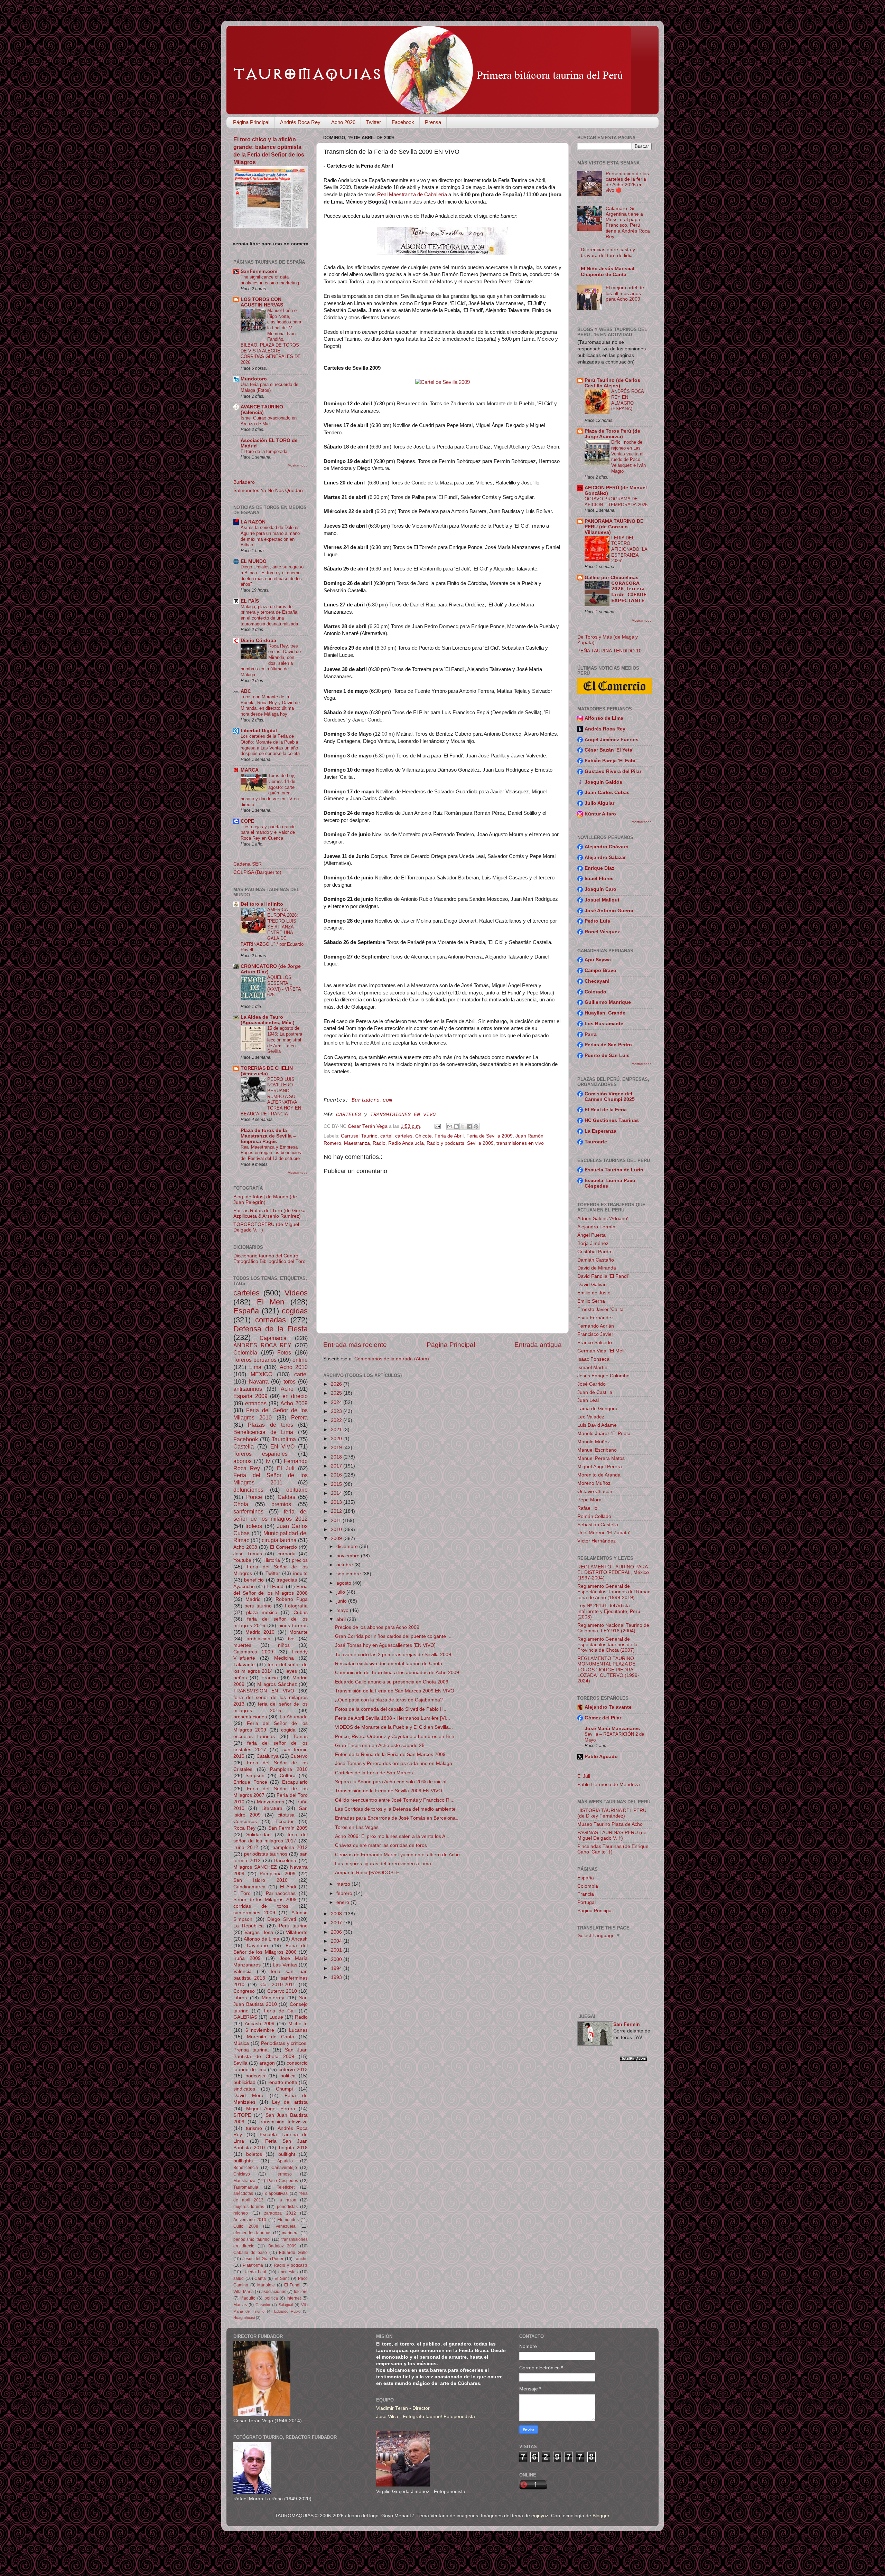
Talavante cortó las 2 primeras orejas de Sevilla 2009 (393, 1655)
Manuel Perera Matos (601, 1458)
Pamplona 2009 (278, 1874)
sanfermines (248, 1511)
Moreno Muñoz (594, 1483)
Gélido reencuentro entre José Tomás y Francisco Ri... (395, 1800)
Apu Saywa (598, 960)
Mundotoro (254, 379)
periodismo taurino (251, 2239)
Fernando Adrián (596, 1326)
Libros (240, 1998)
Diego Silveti (282, 1919)
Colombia (245, 1352)
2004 (337, 1941)
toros (290, 1381)
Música (241, 2043)
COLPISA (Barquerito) (257, 872)
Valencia (243, 1971)
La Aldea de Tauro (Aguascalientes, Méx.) (268, 1020)
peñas (240, 1678)
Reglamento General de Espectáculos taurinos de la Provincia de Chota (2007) (607, 1645)
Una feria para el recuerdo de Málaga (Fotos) (269, 387)
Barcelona (285, 1861)
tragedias (287, 1580)
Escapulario (295, 1782)
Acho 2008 (245, 1547)
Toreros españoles (260, 1454)
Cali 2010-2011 (278, 1985)
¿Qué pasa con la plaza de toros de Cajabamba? (389, 1700)
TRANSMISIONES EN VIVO (403, 1115)
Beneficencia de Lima (263, 1432)
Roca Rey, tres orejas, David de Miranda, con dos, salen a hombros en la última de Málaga (271, 660)
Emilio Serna (591, 1301)
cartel (386, 1136)
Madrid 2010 (260, 1632)
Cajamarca (273, 1338)
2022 (337, 1420)
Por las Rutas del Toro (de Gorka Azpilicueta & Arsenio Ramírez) (269, 1213)
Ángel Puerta (591, 1235)
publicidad (244, 2082)
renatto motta (282, 2082)
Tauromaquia (246, 2187)
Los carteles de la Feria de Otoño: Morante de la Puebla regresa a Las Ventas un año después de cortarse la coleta (270, 745)
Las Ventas (285, 1965)
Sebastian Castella (598, 1525)
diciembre (348, 1546)
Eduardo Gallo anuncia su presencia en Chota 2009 (392, 1682)
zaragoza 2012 (280, 2213)
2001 (337, 1950)
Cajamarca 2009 (253, 1652)
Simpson (255, 1776)
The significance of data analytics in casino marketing (270, 280)
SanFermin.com (259, 271)
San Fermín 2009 (288, 1828)
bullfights (243, 2161)
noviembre (349, 1556)
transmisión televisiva (283, 2122)
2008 (337, 1914)
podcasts (255, 2076)
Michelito (298, 2024)
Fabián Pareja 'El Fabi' (611, 761)
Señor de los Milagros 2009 (265, 1900)
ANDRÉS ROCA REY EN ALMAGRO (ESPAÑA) (627, 400)
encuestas (288, 2272)
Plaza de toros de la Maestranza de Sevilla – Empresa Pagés (268, 1136)
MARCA (250, 770)
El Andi (288, 1887)
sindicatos (244, 2089)
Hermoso (283, 2174)
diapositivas (276, 2193)
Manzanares (271, 1802)
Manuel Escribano (597, 1450)
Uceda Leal (255, 2272)
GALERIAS (245, 2017)
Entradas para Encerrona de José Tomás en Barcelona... (397, 1818)
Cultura (288, 1776)
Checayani (597, 981)
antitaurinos (248, 1389)
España (246, 1311)
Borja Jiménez (593, 1243)
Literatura (272, 1808)
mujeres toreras (249, 2207)
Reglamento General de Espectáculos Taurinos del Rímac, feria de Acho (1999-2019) (614, 1592)
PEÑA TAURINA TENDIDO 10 (609, 651)
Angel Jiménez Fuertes (612, 740)
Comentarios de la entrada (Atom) (392, 1359)
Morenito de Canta (271, 2037)
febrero (345, 1893)
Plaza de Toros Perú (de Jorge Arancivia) (612, 434)
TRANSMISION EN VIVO (264, 1691)
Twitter (374, 122)
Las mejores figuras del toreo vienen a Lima (383, 1864)
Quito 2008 (246, 2226)
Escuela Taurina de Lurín (614, 1170)
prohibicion (258, 1639)
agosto (344, 1583)
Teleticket (286, 2187)
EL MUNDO (254, 561)
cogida (288, 1730)
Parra (591, 1034)
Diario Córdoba (258, 640)
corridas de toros (261, 1906)
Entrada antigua (538, 1345)
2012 (337, 1511)
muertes (242, 1645)
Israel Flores (599, 879)
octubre (345, 1565)
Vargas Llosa (259, 1932)
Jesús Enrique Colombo (603, 1376)
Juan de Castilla (595, 1392)
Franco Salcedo (595, 1343)
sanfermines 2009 (254, 1913)
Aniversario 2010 (250, 2220)
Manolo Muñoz (594, 1442)
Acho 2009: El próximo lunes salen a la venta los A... (392, 1836)
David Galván (592, 1285)
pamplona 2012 (290, 1847)
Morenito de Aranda (599, 1475)
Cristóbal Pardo (594, 1252)
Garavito (263, 2305)
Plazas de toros (271, 1425)
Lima (255, 1367)
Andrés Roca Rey (300, 122)
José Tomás (248, 1554)
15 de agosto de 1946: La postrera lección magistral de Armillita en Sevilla (285, 1040)
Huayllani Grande (605, 1013)
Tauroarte (596, 1142)
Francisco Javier (595, 1334)
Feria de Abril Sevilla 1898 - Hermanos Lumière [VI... (393, 1718)
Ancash (300, 1939)
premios (281, 1504)
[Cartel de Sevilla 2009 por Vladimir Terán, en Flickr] (442, 382)
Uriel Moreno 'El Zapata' (604, 1533)
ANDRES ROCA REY (262, 1345)
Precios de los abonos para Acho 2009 (377, 1627)
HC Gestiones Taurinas (612, 1120)
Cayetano (257, 1946)
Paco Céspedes (283, 2181)
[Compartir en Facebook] (469, 1126)
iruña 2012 (246, 1847)
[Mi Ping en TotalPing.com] (634, 2060)
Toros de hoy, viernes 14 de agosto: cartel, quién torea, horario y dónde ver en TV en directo (270, 790)
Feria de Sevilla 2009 (490, 1136)
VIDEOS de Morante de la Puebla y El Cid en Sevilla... (394, 1727)
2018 (337, 1457)
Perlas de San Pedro (608, 1045)
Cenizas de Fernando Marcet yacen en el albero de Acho (397, 1855)
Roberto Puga (292, 1599)
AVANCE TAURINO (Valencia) (262, 410)
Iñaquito (248, 2298)
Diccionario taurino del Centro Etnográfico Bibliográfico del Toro (269, 1259)
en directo (295, 1396)
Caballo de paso (250, 2253)
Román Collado (594, 1516)
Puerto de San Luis (607, 1055)
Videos (296, 1293)
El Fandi (276, 1587)
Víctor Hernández (597, 1541)
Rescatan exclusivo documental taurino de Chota (389, 1664)
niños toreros (293, 1626)
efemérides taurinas (252, 2233)
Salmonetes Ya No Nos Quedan (268, 490)
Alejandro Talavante (608, 1707)
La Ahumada (294, 1717)
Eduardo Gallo (293, 2253)
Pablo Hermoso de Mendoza (609, 1785)
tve (291, 1639)
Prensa (433, 122)
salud (239, 2278)
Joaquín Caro (600, 889)
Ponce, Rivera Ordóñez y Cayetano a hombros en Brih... (397, 1737)
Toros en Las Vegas (357, 1827)
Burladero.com (372, 1100)
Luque (276, 2017)
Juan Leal (588, 1400)
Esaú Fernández (595, 1318)
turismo (254, 2128)
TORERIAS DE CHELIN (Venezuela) (267, 1071)
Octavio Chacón (595, 1492)
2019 (337, 1448)
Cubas (301, 1612)
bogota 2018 (294, 2148)
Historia (272, 1560)
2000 (337, 1959)
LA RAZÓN (253, 522)
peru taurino (258, 1606)
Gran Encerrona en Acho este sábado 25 (380, 1745)
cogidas (295, 1311)
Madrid (253, 1599)
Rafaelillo (587, 1508)
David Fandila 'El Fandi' (603, 1276)
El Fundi (292, 2285)
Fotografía (296, 1606)
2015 (337, 1484)
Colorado (595, 992)
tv (268, 1461)
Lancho (301, 2259)
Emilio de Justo (594, 1293)
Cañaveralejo (284, 2168)
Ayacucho (244, 1587)
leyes (291, 1671)
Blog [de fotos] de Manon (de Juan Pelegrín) (265, 1200)
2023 (337, 1411)
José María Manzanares (612, 1729)
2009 (337, 1539)
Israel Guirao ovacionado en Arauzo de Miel (269, 421)
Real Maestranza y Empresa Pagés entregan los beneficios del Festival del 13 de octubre (271, 1153)
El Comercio (283, 1547)
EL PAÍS (250, 601)
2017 (337, 1466)
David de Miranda (597, 1268)
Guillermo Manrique (608, 1002)
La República (249, 1926)
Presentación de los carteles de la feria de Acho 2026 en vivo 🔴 (627, 182)
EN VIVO (283, 1446)
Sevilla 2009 (480, 1143)
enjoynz (540, 2516)
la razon (288, 2200)
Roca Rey (244, 1828)
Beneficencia (246, 2168)
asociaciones (274, 2292)
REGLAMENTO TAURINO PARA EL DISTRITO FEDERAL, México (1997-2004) (613, 1572)
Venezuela (286, 2226)
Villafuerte (297, 1932)
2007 (337, 1923)
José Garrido (591, 1384)
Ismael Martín (592, 1367)
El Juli (286, 1468)
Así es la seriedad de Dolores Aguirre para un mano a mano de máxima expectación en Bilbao (270, 536)
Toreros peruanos (255, 1360)
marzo (344, 1884)
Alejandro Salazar (605, 857)
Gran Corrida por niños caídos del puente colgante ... (393, 1636)
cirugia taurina (279, 1540)
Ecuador (285, 1822)
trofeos (254, 1526)
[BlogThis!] (456, 1126)
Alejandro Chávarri (607, 847)
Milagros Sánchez (277, 1684)
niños (284, 1645)
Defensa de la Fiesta (271, 1329)
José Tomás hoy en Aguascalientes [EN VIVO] (385, 1645)
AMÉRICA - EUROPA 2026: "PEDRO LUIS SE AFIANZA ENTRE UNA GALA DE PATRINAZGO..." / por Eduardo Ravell (272, 930)
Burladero (244, 482)
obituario (297, 1490)
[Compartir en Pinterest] (476, 1126)
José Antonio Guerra (609, 911)
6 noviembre (260, 2030)
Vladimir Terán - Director (403, 2408)
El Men (271, 1302)
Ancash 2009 (260, 2024)
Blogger (601, 2516)
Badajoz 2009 (283, 2246)
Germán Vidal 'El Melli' (602, 1351)
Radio (379, 1143)
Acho (287, 1389)
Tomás (300, 1737)
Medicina (284, 1658)
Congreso (244, 1991)
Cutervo (299, 1756)
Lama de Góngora (597, 1409)
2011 (337, 1521)
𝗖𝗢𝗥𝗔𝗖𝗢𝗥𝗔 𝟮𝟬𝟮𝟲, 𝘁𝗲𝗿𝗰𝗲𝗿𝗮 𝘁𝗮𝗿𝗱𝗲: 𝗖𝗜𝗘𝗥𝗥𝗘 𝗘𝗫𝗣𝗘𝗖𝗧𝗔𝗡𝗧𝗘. (629, 592)
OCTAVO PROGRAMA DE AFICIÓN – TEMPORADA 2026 (616, 502)
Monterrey (273, 1998)
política (271, 2298)
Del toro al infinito (262, 904)
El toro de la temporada (264, 451)
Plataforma (253, 2265)
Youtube (242, 1560)
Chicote (423, 1136)
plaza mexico (262, 1612)
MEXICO (262, 1374)
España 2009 (250, 1396)
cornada (287, 1554)
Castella (244, 1446)
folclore (301, 2292)
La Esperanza (600, 1131)
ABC (246, 691)
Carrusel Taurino (359, 1136)
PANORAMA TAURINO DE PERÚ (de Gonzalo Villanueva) (614, 527)
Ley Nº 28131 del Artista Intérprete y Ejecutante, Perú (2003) (609, 1611)
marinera (290, 2233)
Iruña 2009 (247, 1958)
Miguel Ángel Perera (271, 2109)
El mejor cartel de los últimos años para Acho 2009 (625, 293)
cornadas (271, 1320)
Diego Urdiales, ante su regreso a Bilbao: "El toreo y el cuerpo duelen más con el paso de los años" (272, 575)
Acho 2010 (294, 1367)
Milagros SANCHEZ (255, 1867)
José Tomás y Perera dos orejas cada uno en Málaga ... (396, 1763)
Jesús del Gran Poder (263, 2259)
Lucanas (298, 2030)
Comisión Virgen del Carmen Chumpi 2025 (610, 1097)
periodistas (287, 2207)
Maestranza (357, 1143)
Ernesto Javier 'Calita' (601, 1309)
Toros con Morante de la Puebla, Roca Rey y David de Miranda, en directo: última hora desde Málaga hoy (270, 705)
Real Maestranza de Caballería (412, 195)
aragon (267, 2063)
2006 (337, 1932)
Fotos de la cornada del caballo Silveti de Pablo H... (391, 1709)
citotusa (286, 1815)
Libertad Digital (259, 731)
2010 (337, 1530)
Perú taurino (293, 1926)
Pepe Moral (590, 1500)
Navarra (259, 1381)
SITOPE (242, 2115)
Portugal (586, 1902)
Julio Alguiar (599, 803)
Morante (299, 1632)
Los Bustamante (604, 1024)
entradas (256, 1403)
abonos (243, 1461)
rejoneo (241, 2213)
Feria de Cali (280, 2011)
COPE (247, 821)
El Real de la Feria (606, 1110)
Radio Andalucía (406, 1143)
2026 (337, 1384)
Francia (270, 1678)
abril (342, 1619)
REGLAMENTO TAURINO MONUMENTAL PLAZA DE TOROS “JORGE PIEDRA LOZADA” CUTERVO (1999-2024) (608, 1670)
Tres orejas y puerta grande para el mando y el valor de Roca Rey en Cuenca (268, 832)
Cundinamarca (249, 1887)
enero (343, 1902)
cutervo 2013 (293, 2070)
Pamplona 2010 (289, 1769)
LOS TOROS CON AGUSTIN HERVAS (262, 302)
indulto (300, 1573)
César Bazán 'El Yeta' (609, 750)
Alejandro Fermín (596, 1227)
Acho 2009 (294, 1403)
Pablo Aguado (601, 1757)
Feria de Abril (449, 1136)
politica (288, 2076)
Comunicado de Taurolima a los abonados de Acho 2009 (397, 1673)
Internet (294, 2298)
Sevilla (240, 2063)
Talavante (244, 1665)
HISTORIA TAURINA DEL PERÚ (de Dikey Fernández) (612, 1813)
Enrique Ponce (250, 1782)
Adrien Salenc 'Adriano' (603, 1219)
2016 (337, 1475)
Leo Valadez (591, 1417)
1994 (337, 1968)
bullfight (287, 2154)
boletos (254, 2154)
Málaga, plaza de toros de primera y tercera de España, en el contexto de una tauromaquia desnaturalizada (270, 615)
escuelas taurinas (254, 1737)
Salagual (286, 2305)
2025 (337, 1393)
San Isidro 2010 (260, 1880)
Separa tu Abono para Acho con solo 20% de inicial (391, 1782)
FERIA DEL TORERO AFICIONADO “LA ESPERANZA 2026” (629, 549)
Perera (299, 1417)
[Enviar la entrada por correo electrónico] (437, 1126)
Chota (241, 1504)
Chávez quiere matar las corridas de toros (381, 1845)
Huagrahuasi (244, 2318)
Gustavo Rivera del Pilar (613, 771)
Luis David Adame (597, 1425)
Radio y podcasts (445, 1143)
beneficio (254, 1580)
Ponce (254, 1497)
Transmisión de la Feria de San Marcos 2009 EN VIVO (395, 1691)
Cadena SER (248, 864)
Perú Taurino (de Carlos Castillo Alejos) (612, 383)
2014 (337, 1493)
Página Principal (251, 122)
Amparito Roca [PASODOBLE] (368, 1873)
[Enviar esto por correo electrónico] (450, 1126)
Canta (260, 2278)
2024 (337, 1402)
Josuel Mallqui (602, 900)
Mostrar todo (298, 465)
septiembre (349, 1574)
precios (300, 1560)
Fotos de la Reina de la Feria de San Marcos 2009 (390, 1754)
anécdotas (243, 2193)
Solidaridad (258, 1835)
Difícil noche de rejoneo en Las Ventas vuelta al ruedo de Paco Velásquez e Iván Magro (628, 456)
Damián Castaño (596, 1260)
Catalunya (268, 1756)
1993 (337, 1977)
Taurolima (284, 1439)
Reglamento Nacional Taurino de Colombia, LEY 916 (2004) (613, 1628)
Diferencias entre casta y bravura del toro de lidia (608, 252)
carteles (404, 1136)
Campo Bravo (600, 970)
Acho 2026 (343, 122)
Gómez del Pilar (603, 1718)
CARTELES (348, 1115)
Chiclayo (242, 2174)
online (300, 1360)
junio (342, 1601)
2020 (337, 1439)
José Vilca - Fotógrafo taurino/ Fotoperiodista (426, 2417)
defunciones (248, 1490)
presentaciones (250, 1717)
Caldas (286, 1497)
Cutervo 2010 (282, 1991)
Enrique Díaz (599, 868)
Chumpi (284, 2089)
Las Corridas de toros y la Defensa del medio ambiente (395, 1809)
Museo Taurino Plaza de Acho (610, 1824)
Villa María (244, 2292)
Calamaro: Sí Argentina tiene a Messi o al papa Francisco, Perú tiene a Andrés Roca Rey (628, 223)
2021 (337, 1430)
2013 (337, 1502)
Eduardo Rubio (287, 2311)
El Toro (242, 1893)
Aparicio (285, 2161)
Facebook (403, 122)
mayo (343, 1610)
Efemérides (288, 2220)
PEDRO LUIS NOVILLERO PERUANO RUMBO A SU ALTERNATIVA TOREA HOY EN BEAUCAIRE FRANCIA (271, 1097)
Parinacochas (281, 1893)
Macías (240, 2305)
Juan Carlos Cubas (607, 792)
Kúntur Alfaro (600, 814)
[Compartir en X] (463, 1126)
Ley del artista (290, 2102)
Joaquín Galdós (603, 782)
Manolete (266, 2285)
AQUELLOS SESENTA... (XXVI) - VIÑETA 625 (284, 986)
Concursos (245, 1822)
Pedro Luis (597, 921)
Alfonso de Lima (262, 1939)
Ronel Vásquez (602, 932)
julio (341, 1592)
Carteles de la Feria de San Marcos (374, 1773)
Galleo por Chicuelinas (612, 578)
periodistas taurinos (266, 1854)
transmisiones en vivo (520, 1143)
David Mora (248, 2096)
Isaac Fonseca (593, 1359)
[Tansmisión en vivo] (442, 253)
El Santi (282, 2278)
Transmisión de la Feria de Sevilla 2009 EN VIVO (389, 1791)
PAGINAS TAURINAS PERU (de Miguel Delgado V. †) (612, 1835)
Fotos (284, 1352)
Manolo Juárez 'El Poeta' (604, 1433)
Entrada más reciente (355, 1345)
